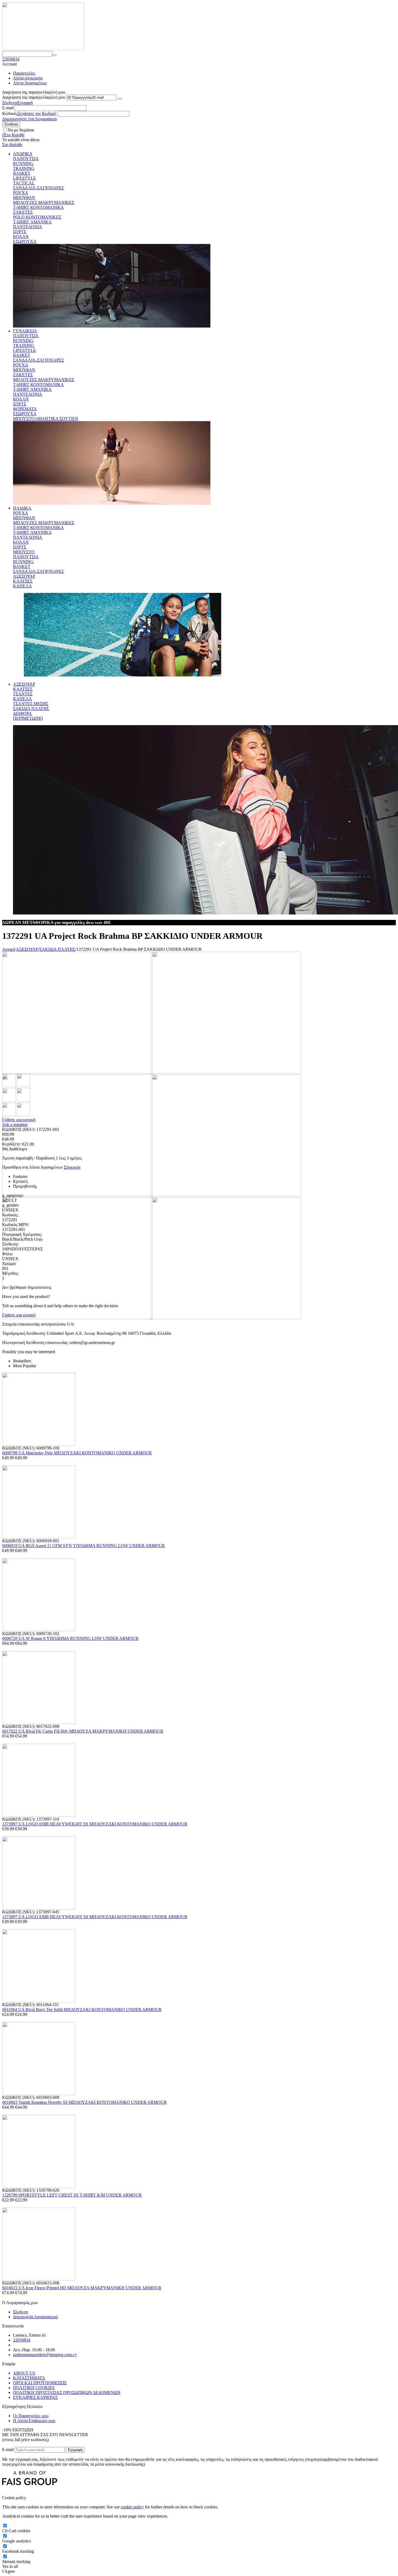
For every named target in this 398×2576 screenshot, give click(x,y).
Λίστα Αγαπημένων (30, 83)
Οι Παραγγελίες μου (31, 2416)
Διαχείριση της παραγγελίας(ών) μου (34, 97)
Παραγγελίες (24, 73)
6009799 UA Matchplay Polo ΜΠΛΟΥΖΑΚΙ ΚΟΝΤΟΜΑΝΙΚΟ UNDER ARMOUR (77, 1453)
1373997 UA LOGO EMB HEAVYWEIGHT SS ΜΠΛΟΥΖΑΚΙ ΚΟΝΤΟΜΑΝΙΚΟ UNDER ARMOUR (95, 1824)
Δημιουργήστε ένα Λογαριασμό (30, 119)
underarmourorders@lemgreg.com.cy (45, 2355)
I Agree (9, 2571)
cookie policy (132, 2507)
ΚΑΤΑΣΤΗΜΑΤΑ (29, 2378)
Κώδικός (10, 113)
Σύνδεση (10, 103)
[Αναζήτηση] (54, 55)
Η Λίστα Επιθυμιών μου (34, 2421)
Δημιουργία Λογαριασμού (35, 2317)
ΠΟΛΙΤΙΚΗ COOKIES (34, 2388)
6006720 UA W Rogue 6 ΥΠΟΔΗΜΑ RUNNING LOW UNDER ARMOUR (70, 1638)
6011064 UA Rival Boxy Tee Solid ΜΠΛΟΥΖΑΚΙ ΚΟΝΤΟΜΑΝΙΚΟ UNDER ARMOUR (82, 2009)
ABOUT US (24, 2373)
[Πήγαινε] (120, 99)
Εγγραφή (25, 103)
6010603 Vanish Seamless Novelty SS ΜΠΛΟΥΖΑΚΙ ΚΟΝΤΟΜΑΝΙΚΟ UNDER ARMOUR (84, 2102)
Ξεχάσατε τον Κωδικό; (37, 113)
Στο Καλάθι (12, 145)
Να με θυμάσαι (21, 130)
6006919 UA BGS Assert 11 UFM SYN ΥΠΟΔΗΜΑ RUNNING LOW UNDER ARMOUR (84, 1546)
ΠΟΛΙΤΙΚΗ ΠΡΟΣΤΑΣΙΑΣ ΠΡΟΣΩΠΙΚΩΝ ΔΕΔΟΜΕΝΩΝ (67, 2392)
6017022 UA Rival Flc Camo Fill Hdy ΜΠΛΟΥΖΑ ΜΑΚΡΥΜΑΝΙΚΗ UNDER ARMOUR (83, 1731)
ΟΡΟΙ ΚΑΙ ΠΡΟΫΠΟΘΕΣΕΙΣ (40, 2383)
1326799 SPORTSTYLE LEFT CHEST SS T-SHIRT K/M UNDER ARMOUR (72, 2195)
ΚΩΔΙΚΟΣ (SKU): (19, 1129)
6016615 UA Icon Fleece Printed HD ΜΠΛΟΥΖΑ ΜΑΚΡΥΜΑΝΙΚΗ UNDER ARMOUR (82, 2288)
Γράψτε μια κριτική (19, 1120)
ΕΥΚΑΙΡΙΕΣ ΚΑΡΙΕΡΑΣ (35, 2397)
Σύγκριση (72, 1167)
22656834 (11, 59)
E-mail (8, 108)
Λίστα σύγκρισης (28, 78)
